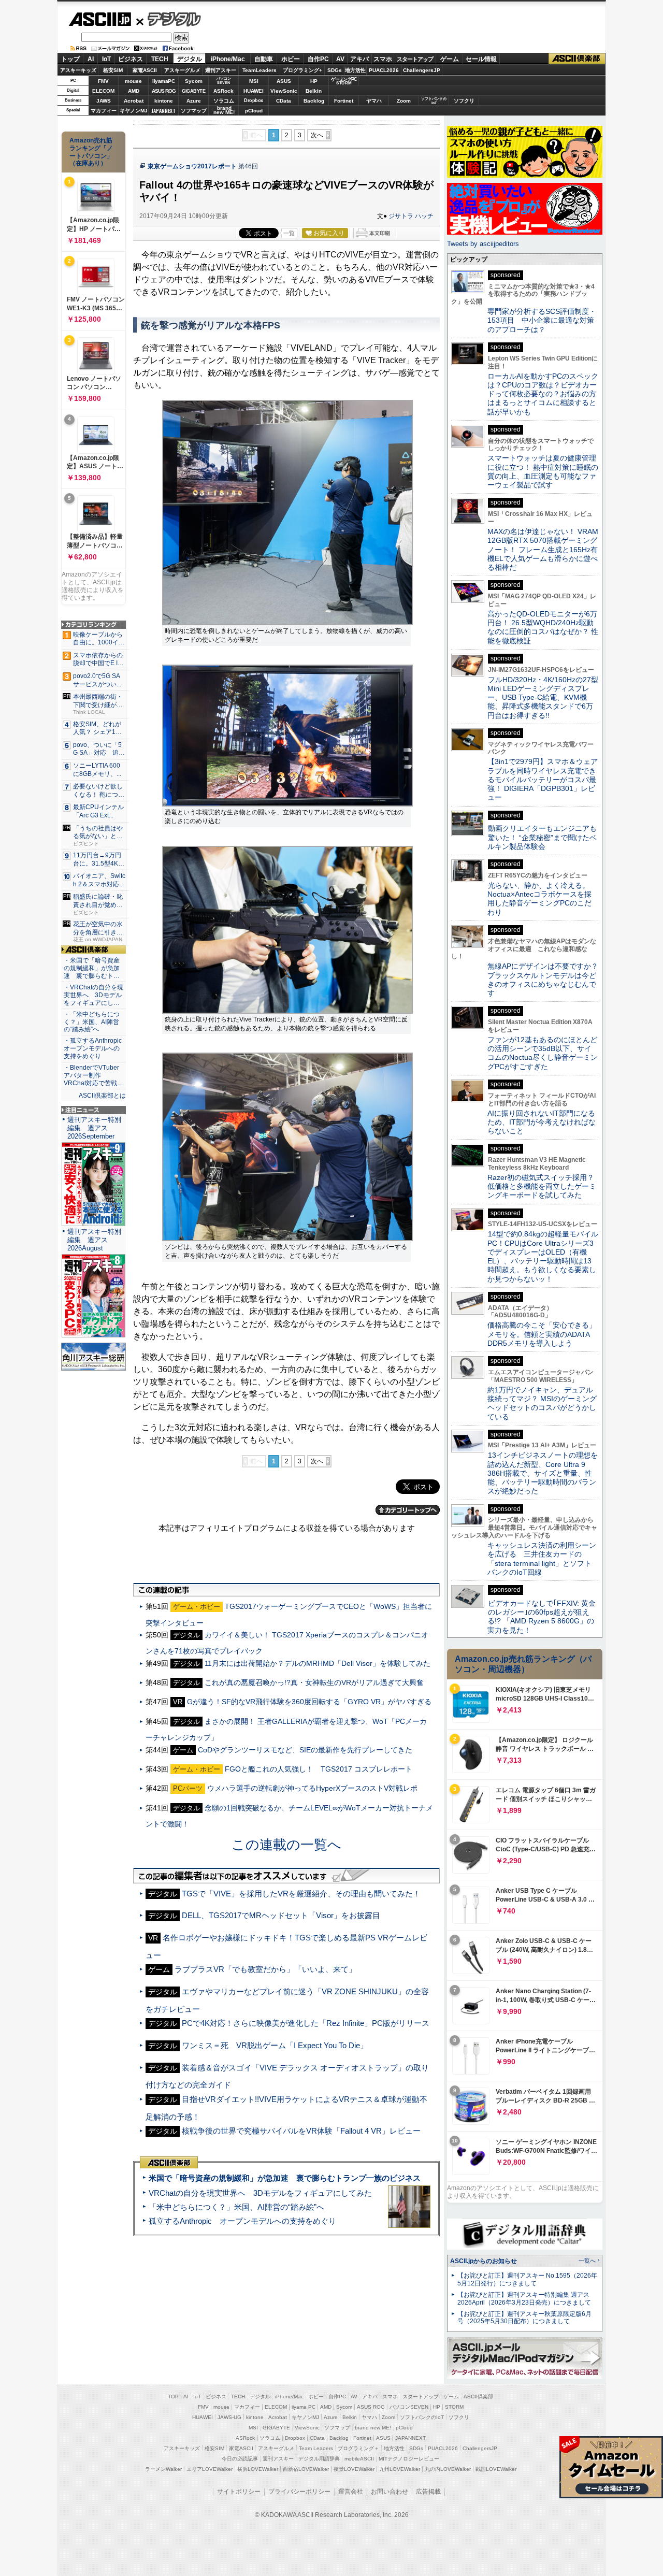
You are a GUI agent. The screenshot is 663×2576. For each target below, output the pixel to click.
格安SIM (113, 70)
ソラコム (224, 101)
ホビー (291, 59)
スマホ (383, 59)
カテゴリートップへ (408, 1510)
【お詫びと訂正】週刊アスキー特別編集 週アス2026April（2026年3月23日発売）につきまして (524, 2299)
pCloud (254, 111)
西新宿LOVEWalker (306, 2469)
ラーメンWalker (163, 2469)
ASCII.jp (100, 19)
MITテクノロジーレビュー (409, 2459)
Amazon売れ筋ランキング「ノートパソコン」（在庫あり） (91, 152)
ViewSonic (284, 91)
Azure (194, 101)
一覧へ (587, 2261)
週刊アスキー (221, 70)
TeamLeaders (260, 70)
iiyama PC (304, 2407)
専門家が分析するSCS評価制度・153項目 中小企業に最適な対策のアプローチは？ (542, 320)
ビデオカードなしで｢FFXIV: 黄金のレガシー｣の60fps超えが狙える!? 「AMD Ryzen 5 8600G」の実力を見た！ (542, 1617)
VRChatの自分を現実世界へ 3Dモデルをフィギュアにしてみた (260, 2193)
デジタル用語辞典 (319, 2459)
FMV (103, 81)
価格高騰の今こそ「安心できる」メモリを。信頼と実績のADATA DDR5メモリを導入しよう (542, 1334)
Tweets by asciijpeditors (483, 244)
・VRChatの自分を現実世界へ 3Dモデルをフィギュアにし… (93, 995)
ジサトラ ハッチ (411, 216)
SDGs (335, 70)
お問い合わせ (390, 2492)
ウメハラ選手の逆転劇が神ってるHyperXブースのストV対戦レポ (312, 1788)
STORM (454, 2407)
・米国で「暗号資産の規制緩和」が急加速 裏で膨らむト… (92, 968)
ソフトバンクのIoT (434, 101)
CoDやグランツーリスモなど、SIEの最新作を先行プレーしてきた (305, 1750)
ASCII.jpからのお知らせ (484, 2261)
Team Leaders (316, 2448)
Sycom (194, 81)
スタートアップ (415, 59)
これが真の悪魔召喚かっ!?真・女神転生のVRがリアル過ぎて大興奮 (314, 1682)
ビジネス (131, 59)
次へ (317, 135)
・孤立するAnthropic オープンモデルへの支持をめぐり (93, 1048)
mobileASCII (359, 2459)
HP (314, 81)
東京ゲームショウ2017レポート (192, 166)
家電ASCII (145, 70)
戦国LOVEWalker (496, 2469)
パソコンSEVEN (224, 81)
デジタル (169, 19)
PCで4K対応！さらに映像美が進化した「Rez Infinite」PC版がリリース (306, 2023)
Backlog (314, 101)
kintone (164, 101)
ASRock (224, 91)
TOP (173, 2397)
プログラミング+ (302, 70)
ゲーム (450, 59)
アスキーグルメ (182, 70)
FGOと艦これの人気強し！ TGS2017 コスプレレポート (319, 1769)
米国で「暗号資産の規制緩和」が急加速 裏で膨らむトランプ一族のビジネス (285, 2178)
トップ (70, 59)
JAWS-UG (229, 2417)
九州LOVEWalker (400, 2469)
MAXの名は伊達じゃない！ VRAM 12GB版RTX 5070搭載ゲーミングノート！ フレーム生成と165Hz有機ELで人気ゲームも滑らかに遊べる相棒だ (543, 549)
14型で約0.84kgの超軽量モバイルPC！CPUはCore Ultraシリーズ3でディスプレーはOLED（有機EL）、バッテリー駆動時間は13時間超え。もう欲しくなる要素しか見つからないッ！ (543, 1256)
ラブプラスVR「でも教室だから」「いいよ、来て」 (265, 1969)
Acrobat (134, 101)
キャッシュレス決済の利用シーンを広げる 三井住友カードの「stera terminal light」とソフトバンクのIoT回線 (542, 1559)
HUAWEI (254, 91)
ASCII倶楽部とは (102, 1096)
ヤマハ (374, 101)
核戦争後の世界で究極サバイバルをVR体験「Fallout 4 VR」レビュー (301, 2131)
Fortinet (344, 101)
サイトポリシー (239, 2492)
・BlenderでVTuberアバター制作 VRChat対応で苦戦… (93, 1075)
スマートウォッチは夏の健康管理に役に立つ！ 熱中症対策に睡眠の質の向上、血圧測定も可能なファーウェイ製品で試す (543, 471)
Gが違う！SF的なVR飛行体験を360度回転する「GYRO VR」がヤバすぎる (309, 1702)
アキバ (359, 59)
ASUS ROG (164, 91)
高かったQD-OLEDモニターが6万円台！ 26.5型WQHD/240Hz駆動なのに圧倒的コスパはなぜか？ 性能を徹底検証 (543, 627)
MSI (254, 81)
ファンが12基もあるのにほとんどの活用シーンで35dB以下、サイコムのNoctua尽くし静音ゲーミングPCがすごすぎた (543, 1053)
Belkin (314, 91)
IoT (106, 59)
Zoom (404, 101)
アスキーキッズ (78, 70)
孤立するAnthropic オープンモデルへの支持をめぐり (242, 2221)
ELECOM (103, 91)
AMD (134, 91)
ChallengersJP (422, 70)
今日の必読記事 (240, 2459)
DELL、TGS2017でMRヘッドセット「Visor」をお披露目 (281, 1915)
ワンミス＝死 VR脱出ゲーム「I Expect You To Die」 (275, 2045)
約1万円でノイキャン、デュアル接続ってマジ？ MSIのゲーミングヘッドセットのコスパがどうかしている (542, 1403)
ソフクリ (464, 101)
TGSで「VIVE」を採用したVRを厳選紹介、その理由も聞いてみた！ (301, 1894)
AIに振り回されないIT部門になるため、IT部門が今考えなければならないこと (542, 1122)
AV (340, 59)
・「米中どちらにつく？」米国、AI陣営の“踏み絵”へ (92, 1022)
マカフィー (104, 111)
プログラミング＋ (358, 2448)
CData (284, 101)
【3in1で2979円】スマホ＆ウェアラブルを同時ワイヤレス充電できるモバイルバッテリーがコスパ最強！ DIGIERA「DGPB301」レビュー (543, 779)
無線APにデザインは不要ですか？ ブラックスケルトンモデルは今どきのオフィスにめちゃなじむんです (546, 980)
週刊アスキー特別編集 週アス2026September (94, 1128)
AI (91, 59)
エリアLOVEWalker (210, 2469)
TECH (160, 59)
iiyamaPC (163, 81)
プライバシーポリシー (299, 2492)
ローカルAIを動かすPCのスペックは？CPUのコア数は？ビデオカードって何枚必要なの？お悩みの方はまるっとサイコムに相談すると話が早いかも (543, 394)
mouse (133, 81)
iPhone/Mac (228, 59)
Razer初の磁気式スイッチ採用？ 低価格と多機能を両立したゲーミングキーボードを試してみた (544, 1186)
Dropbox (254, 100)
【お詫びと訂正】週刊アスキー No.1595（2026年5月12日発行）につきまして (527, 2279)
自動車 (264, 59)
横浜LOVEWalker (258, 2469)
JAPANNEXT (163, 111)
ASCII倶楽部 (577, 59)
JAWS (104, 101)
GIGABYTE (193, 91)
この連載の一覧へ (286, 1845)
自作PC (318, 59)
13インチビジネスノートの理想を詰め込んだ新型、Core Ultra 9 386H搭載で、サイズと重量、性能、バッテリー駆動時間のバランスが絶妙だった (543, 1473)
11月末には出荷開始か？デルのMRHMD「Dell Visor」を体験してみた (318, 1663)
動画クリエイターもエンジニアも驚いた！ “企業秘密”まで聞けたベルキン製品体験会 (542, 837)
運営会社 (351, 2492)
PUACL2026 (384, 70)
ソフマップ (194, 111)
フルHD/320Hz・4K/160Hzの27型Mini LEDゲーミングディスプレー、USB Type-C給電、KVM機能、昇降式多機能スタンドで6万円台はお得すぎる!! (543, 697)
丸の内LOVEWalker (448, 2469)
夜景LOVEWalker (354, 2469)
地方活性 (355, 70)
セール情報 (481, 59)
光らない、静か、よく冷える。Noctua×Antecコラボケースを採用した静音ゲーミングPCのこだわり (539, 899)
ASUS (284, 81)
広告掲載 (428, 2492)
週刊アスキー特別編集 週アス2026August (94, 1240)
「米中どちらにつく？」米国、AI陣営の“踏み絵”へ (236, 2207)
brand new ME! (373, 2428)
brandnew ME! (224, 111)
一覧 (289, 233)
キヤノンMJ (134, 111)
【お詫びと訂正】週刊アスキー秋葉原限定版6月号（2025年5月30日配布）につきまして (524, 2318)
